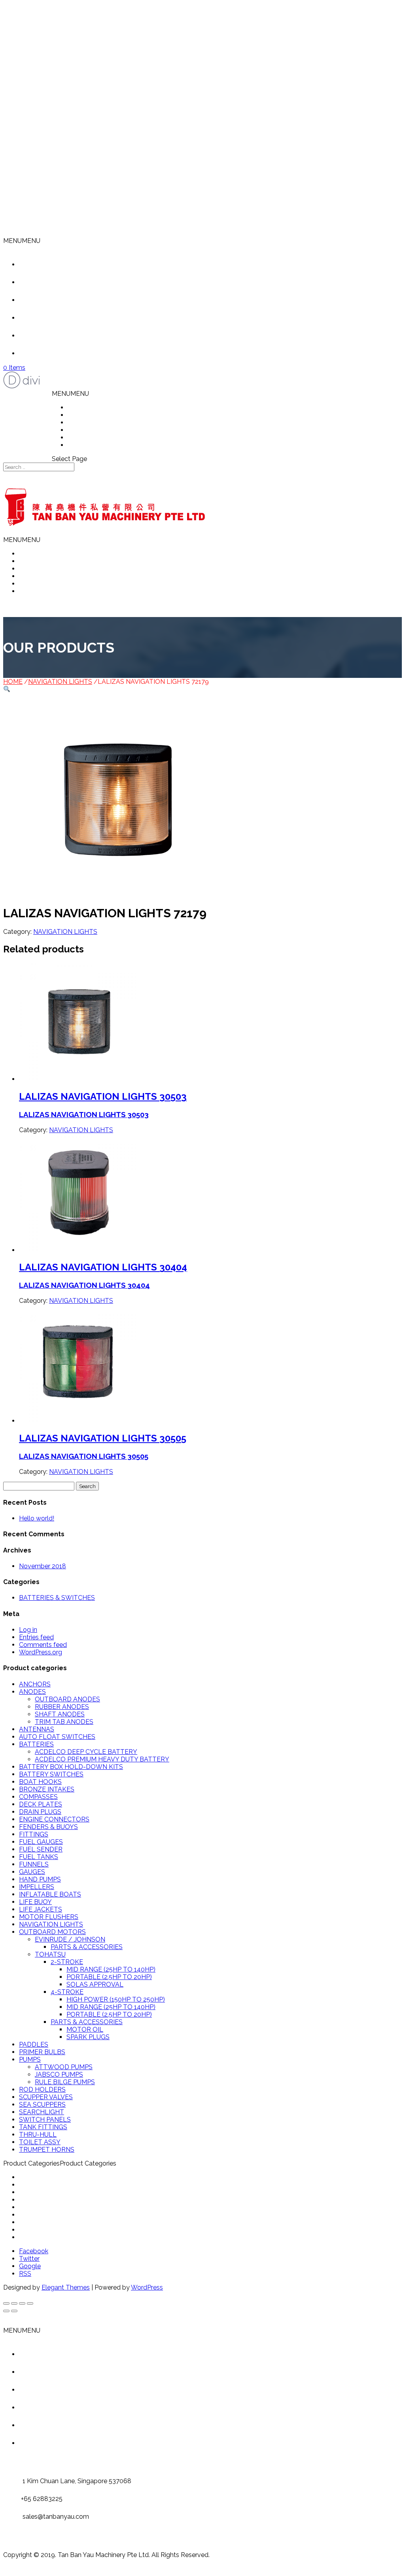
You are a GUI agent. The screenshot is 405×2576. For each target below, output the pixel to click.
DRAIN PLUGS (40, 1812)
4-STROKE (67, 1992)
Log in (28, 1630)
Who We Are (49, 282)
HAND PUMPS (40, 1879)
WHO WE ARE (89, 415)
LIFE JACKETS (41, 1909)
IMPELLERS (37, 1887)
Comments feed (43, 1645)
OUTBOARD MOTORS (52, 1932)
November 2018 (43, 1566)
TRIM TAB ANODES (64, 1722)
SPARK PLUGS (88, 2037)
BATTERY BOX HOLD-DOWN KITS (71, 1767)
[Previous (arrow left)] (6, 2311)
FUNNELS (34, 1864)
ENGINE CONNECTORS (54, 1819)
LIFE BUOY (35, 1902)
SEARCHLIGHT (42, 2112)
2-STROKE (67, 1962)
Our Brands (47, 336)
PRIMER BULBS (42, 2052)
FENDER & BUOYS (46, 2192)
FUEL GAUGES (41, 1842)
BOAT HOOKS (40, 1782)
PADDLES (34, 2044)
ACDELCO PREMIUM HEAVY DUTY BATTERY (102, 1759)
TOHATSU (50, 1954)
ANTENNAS (37, 1729)
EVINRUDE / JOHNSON (70, 1939)
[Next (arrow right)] (14, 2311)
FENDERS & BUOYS (48, 1827)
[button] (22, 241)
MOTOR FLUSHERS (49, 1917)
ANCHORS (35, 1684)
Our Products (50, 300)
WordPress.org (41, 1652)
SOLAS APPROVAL (95, 1984)
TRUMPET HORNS (47, 2150)
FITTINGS (34, 1834)
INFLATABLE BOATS (50, 1894)
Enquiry (42, 353)
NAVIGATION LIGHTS (60, 682)
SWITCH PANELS (45, 2120)
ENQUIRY (82, 445)
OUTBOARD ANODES (67, 1699)
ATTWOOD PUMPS (64, 2067)
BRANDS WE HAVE (96, 437)
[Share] (14, 2303)
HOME (77, 407)
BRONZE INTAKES (47, 1789)
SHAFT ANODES (60, 1714)
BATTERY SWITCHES (51, 1774)
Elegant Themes (66, 2287)
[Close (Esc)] (6, 2303)
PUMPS (30, 2059)
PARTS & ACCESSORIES (87, 1947)
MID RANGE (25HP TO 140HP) (111, 1969)
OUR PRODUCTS (93, 422)
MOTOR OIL (85, 2029)
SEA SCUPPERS (42, 2105)
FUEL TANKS (39, 1857)
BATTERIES (36, 1744)
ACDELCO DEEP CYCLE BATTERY (86, 1752)
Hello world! (37, 1518)
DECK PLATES (41, 1804)
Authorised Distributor (63, 318)
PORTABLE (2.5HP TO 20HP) (109, 1977)
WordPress (147, 2287)
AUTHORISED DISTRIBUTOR (111, 430)
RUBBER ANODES (62, 1707)
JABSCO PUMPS (59, 2075)
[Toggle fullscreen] (22, 2303)
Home (40, 264)
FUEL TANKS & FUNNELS (57, 2207)
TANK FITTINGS (43, 2127)
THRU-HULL (38, 2135)
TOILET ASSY (40, 2142)
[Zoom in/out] (30, 2303)
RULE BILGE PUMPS (65, 2082)
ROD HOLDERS (42, 2090)
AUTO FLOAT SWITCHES (57, 1737)
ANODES (32, 1692)
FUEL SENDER (41, 1849)
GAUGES (32, 1872)
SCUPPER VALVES (46, 2097)
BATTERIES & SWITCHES (57, 1598)
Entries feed (36, 1637)
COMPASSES (38, 1797)
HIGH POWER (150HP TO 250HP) (116, 1999)
